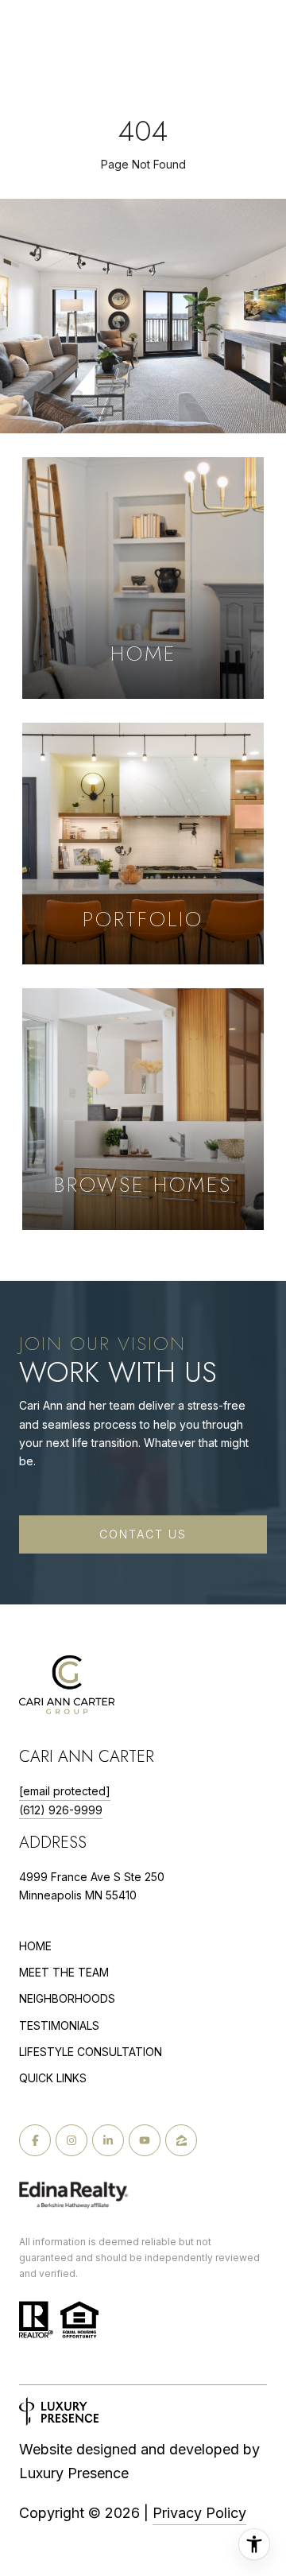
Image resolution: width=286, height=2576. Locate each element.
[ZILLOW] (181, 2140)
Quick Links (53, 2078)
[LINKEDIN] (108, 2140)
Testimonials (59, 2025)
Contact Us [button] (143, 1534)
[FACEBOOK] (35, 2140)
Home (35, 1946)
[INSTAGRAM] (71, 2140)
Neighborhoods (67, 1998)
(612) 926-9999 (61, 1810)
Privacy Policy (199, 2513)
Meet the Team (64, 1972)
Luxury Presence (74, 2473)
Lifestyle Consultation (91, 2052)
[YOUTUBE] (145, 2140)
